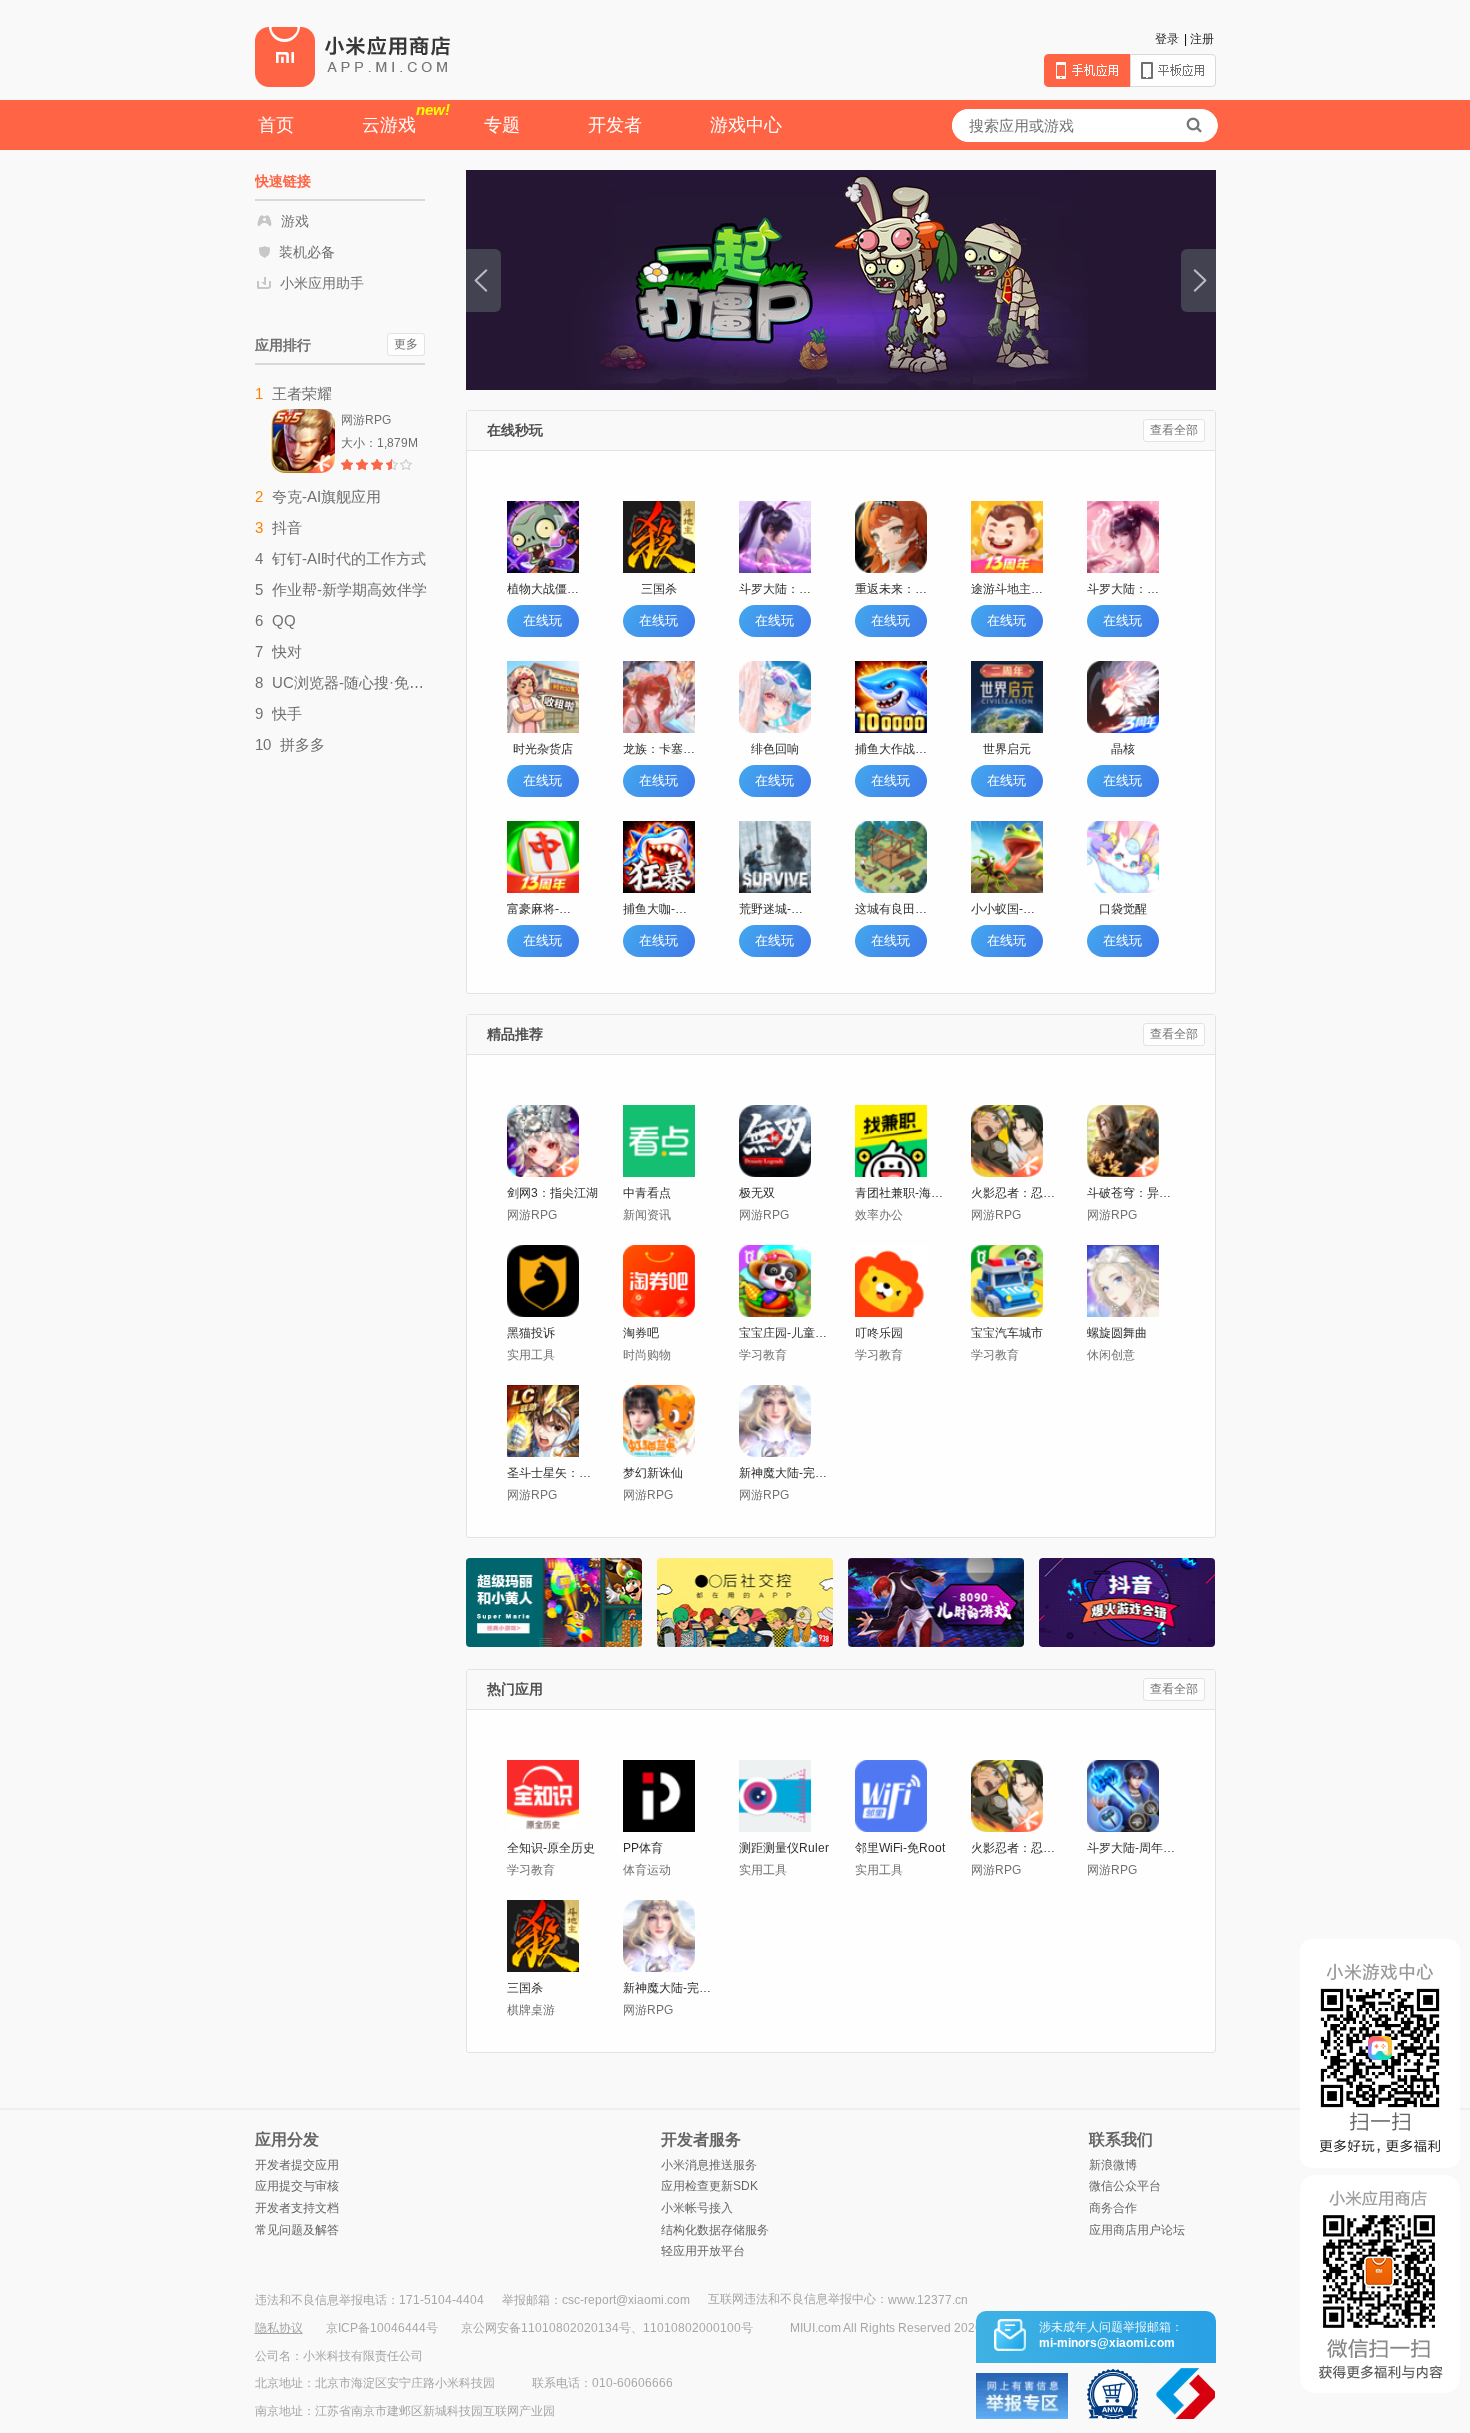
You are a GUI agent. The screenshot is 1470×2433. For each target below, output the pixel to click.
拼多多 (302, 744)
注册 (1202, 39)
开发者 (615, 125)
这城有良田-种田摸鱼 (891, 909)
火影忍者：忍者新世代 (1017, 1193)
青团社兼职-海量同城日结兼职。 (901, 1193)
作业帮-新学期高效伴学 (349, 589)
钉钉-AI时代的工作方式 (349, 558)
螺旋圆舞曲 (1117, 1333)
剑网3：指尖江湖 (552, 1193)
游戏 (295, 221)
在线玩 (542, 620)
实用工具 (531, 1355)
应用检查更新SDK (709, 2186)
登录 (1167, 39)
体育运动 (647, 1870)
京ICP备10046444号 (382, 2328)
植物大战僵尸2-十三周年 (543, 589)
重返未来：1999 (891, 589)
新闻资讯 (647, 1215)
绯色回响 (775, 749)
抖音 (287, 527)
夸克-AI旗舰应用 (326, 496)
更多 (406, 344)
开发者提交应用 (297, 2165)
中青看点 (647, 1193)
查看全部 (1174, 430)
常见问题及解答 (297, 2230)
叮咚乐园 (879, 1333)
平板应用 (1173, 70)
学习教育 (763, 1355)
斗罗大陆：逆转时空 (1123, 589)
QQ (284, 620)
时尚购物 (647, 1355)
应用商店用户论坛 (1137, 2230)
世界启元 (1007, 749)
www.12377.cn (928, 2300)
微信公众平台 (1125, 2186)
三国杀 (659, 589)
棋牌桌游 (531, 2010)
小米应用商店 (352, 56)
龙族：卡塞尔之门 (659, 749)
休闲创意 (1111, 1355)
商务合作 (1113, 2208)
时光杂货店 (543, 749)
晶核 (1123, 749)
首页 (276, 125)
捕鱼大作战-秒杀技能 (891, 749)
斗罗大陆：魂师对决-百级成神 (775, 589)
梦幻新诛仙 (653, 1473)
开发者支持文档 (297, 2208)
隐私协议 (279, 2328)
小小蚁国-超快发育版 (1007, 909)
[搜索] (1194, 125)
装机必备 (307, 252)
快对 (287, 651)
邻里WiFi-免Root (900, 1848)
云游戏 (406, 118)
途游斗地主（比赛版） (1007, 589)
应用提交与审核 (297, 2186)
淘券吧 (641, 1333)
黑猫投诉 (531, 1333)
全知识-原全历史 (551, 1848)
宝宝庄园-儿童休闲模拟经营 (785, 1333)
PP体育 (643, 1848)
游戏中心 (746, 125)
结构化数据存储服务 (715, 2230)
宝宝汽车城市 (1007, 1333)
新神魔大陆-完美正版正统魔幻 (785, 1473)
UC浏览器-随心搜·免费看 (349, 682)
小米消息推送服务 (709, 2165)
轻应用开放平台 (703, 2251)
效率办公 (879, 1215)
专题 (502, 125)
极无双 (757, 1193)
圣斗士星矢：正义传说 (553, 1473)
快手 (287, 713)
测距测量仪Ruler (784, 1848)
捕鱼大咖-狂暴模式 (659, 909)
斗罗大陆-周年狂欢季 (1133, 1848)
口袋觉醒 (1123, 909)
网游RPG (532, 1215)
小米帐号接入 (697, 2208)
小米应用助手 (322, 283)
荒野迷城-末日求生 (775, 909)
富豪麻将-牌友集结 (543, 909)
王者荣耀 (302, 393)
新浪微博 (1113, 2165)
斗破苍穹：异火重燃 (1133, 1193)
